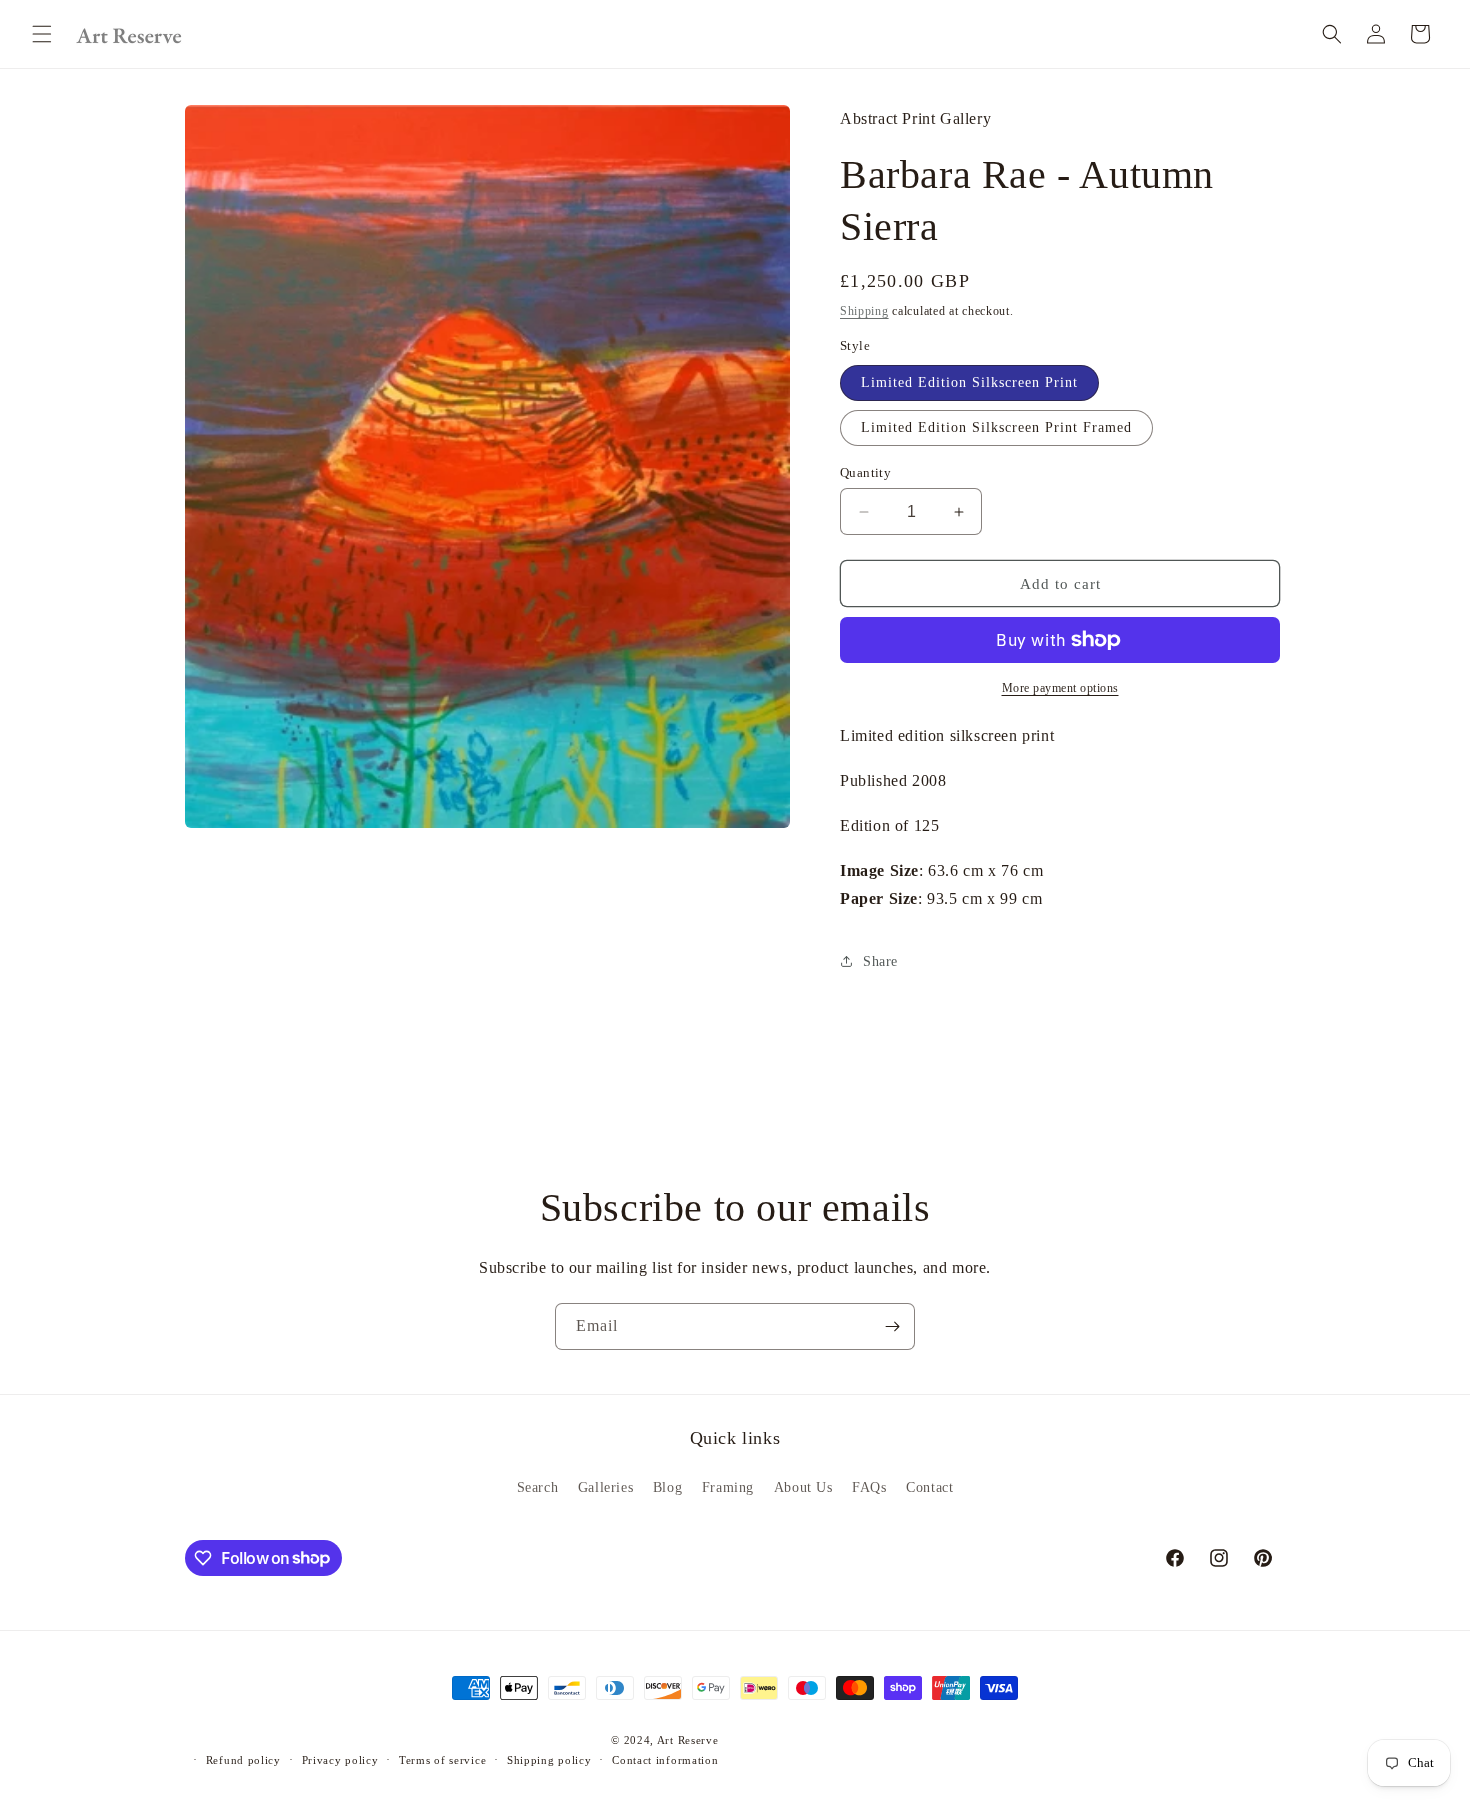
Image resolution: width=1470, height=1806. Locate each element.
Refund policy (243, 1760)
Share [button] (880, 961)
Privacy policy (340, 1760)
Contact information (665, 1760)
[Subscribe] (892, 1326)
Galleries (605, 1487)
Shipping (864, 311)
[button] (42, 34)
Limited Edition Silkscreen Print (969, 382)
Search (538, 1487)
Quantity (865, 472)
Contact (929, 1487)
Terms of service (442, 1760)
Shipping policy (549, 1760)
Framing (728, 1487)
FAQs (869, 1487)
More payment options (1060, 688)
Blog (667, 1487)
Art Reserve (688, 1740)
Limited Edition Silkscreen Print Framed (996, 427)
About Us (803, 1487)
